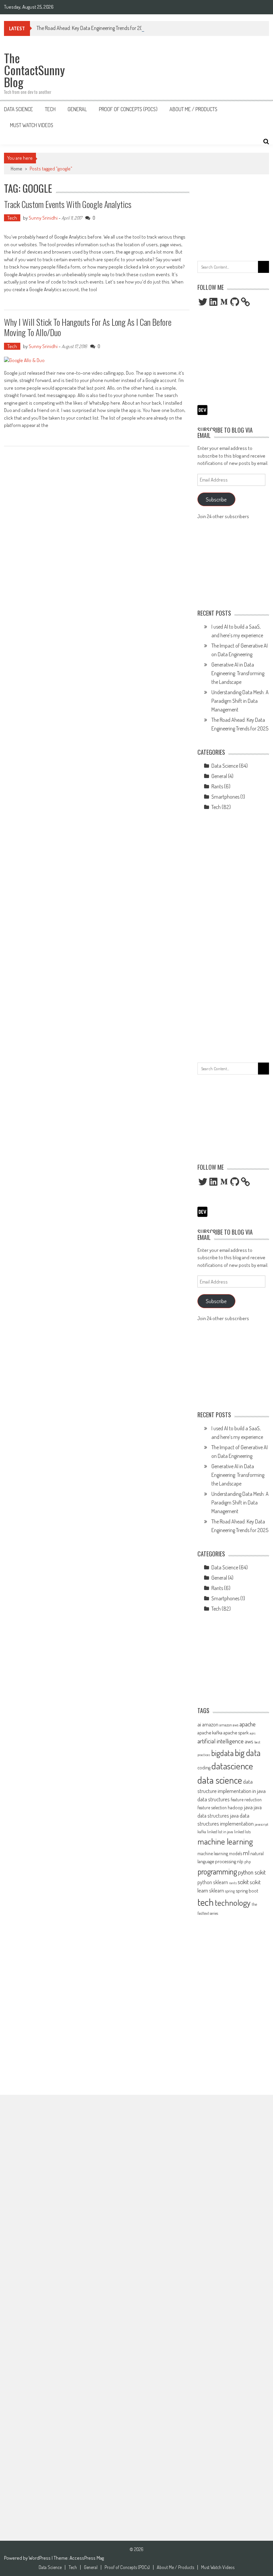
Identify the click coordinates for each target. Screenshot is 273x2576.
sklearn (217, 1890)
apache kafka (210, 1732)
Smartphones (225, 797)
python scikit (252, 1872)
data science (220, 1780)
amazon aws (229, 1725)
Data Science (18, 109)
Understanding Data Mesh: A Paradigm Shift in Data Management (240, 701)
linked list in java (220, 1832)
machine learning (225, 1841)
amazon (210, 1724)
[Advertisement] (233, 216)
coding (204, 1767)
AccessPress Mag (87, 2558)
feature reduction (246, 1799)
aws (249, 1741)
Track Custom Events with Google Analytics (68, 204)
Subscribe (216, 499)
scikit (243, 1882)
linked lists (242, 1832)
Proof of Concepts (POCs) (128, 109)
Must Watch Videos (32, 125)
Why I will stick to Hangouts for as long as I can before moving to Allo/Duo (88, 327)
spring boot (247, 1890)
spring (230, 1891)
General (77, 109)
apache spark (236, 1732)
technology (233, 1902)
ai (199, 1724)
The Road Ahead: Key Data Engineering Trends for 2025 (92, 28)
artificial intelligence (221, 1741)
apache (248, 1724)
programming (217, 1871)
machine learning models (220, 1853)
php (248, 1862)
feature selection (212, 1807)
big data (248, 1753)
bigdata (222, 1753)
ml (246, 1853)
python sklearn (213, 1882)
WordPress (40, 2558)
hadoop (235, 1807)
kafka (202, 1832)
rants (233, 1883)
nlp (240, 1861)
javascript (262, 1824)
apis (253, 1733)
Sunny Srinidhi (43, 218)
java (248, 1807)
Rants (217, 786)
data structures (214, 1799)
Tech (50, 109)
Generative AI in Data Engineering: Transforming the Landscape (238, 673)
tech (206, 1902)
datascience (232, 1766)
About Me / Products (193, 109)
